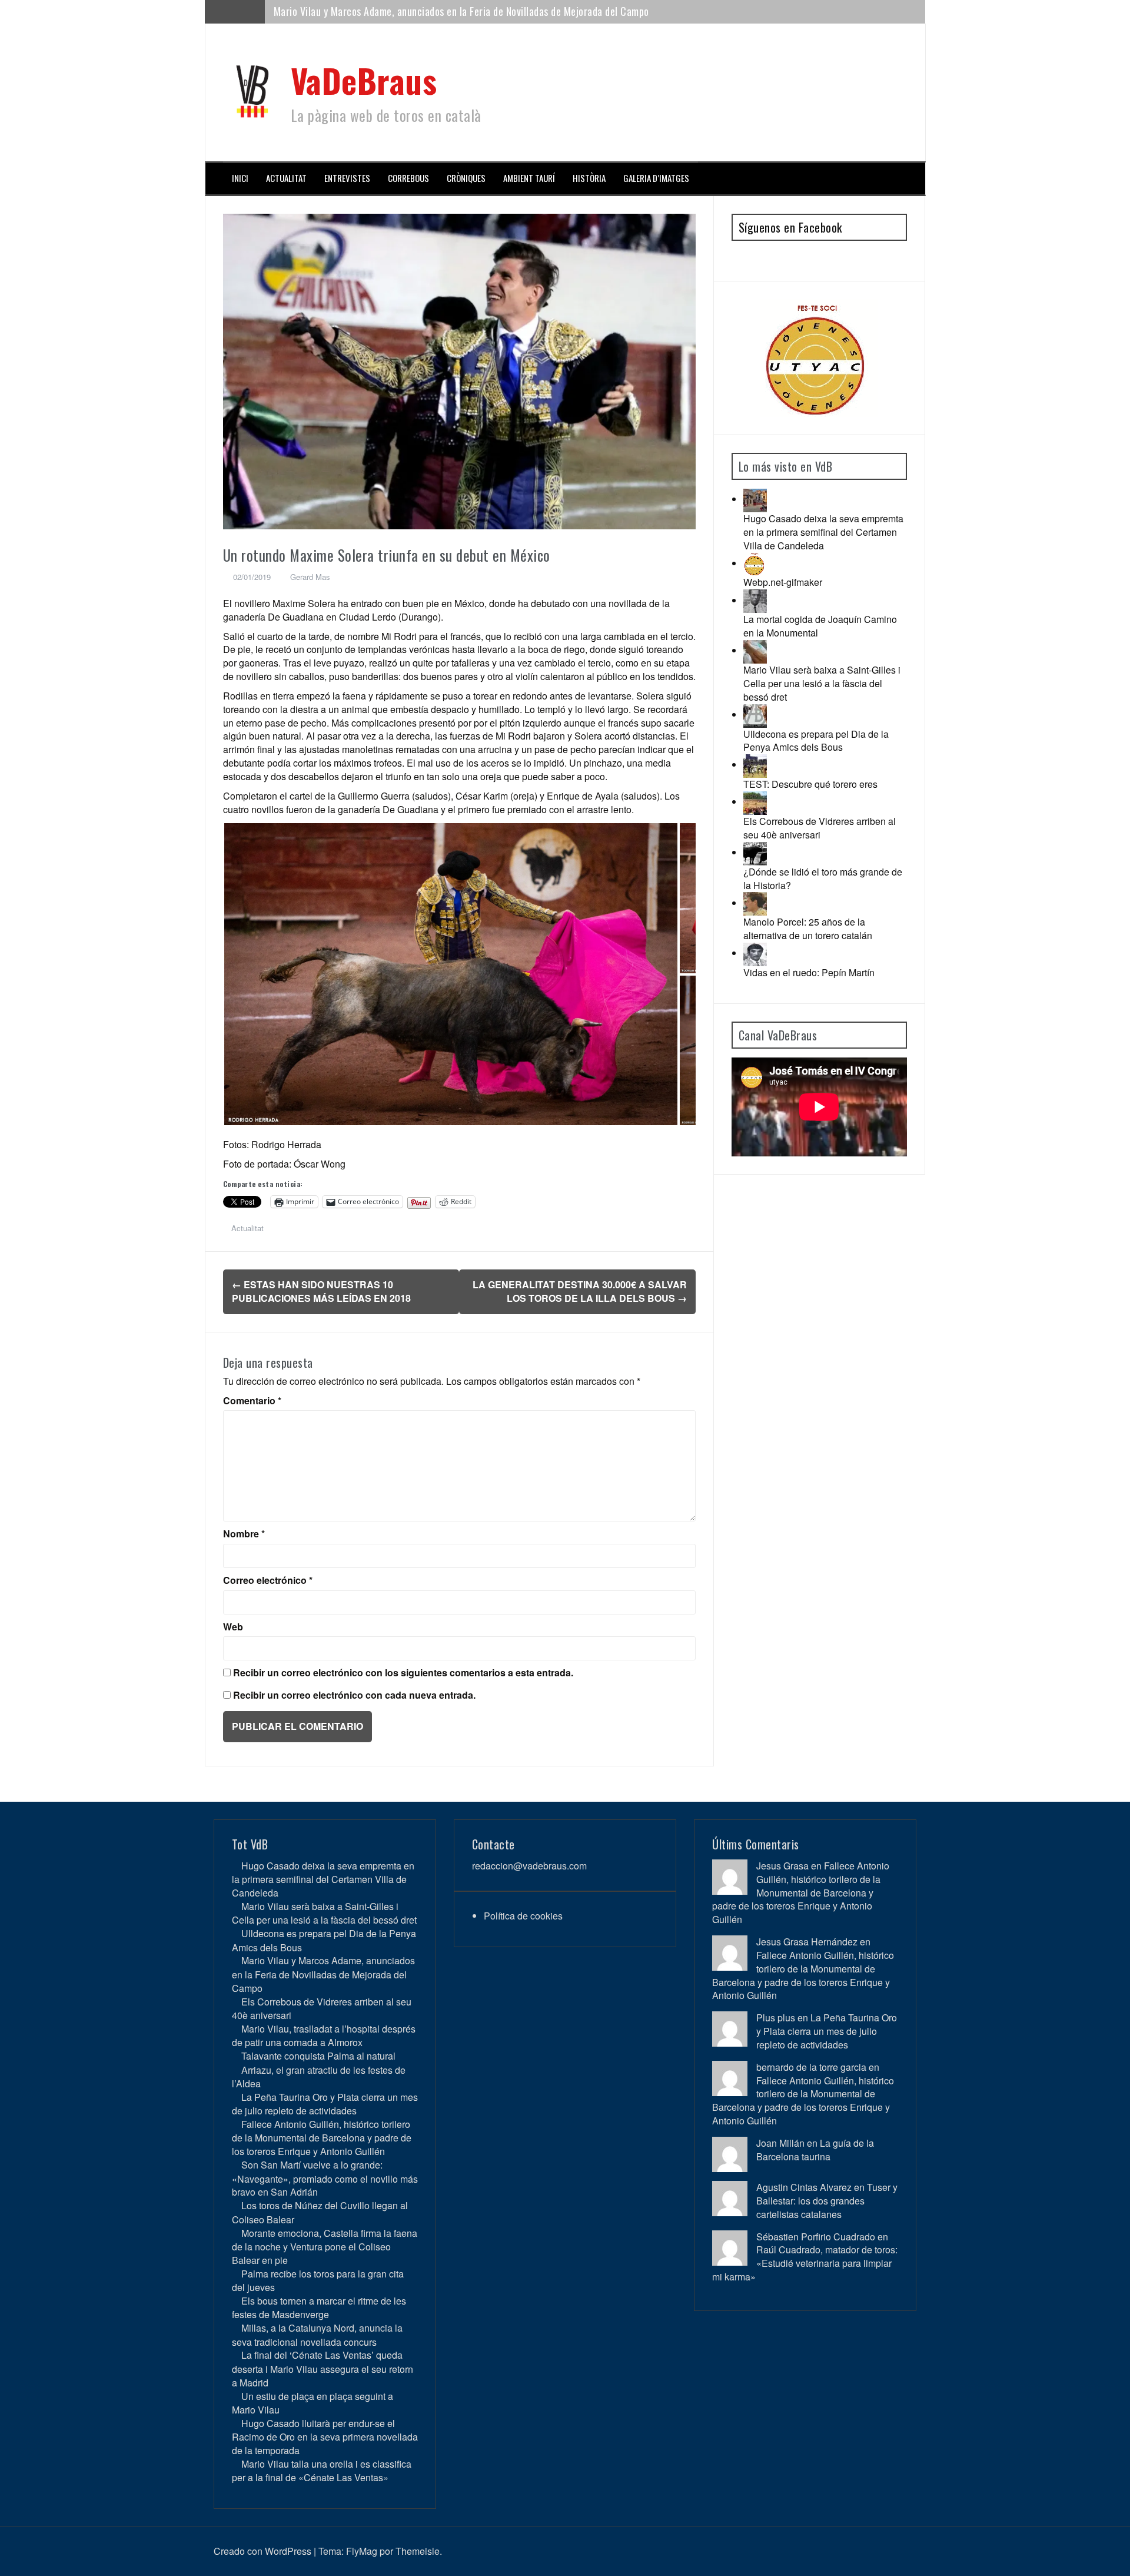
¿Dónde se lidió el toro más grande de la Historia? (823, 878)
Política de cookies (523, 1916)
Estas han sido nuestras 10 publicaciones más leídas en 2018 (321, 1291)
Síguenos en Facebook (790, 227)
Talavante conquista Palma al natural (318, 2056)
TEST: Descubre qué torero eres (810, 784)
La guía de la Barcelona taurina (815, 2150)
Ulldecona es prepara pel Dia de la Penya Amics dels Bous (816, 741)
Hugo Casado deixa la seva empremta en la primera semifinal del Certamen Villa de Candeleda (823, 532)
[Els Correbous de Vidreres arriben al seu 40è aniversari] (755, 802)
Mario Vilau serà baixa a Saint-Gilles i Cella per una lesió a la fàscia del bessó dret (822, 683)
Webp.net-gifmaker (783, 582)
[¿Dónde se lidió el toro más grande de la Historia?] (755, 852)
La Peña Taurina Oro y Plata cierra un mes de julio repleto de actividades (325, 2104)
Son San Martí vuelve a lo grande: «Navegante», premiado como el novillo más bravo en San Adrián (325, 2178)
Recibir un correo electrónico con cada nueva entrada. (354, 1695)
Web (233, 1627)
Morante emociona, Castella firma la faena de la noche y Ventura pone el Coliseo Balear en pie (325, 2247)
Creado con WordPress (262, 2551)
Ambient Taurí (529, 178)
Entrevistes (347, 178)
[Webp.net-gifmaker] (755, 563)
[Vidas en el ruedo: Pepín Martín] (755, 953)
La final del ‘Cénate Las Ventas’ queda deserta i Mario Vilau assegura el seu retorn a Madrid (323, 2368)
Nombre (244, 1534)
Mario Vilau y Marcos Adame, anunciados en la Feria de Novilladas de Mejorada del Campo (323, 1974)
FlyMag (362, 2551)
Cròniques (466, 178)
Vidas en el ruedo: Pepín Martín (809, 972)
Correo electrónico (268, 1580)
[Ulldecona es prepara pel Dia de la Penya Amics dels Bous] (755, 715)
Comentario (252, 1401)
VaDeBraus (364, 80)
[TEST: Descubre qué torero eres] (755, 765)
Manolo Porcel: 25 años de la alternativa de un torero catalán (808, 929)
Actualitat (286, 178)
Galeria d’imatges (656, 178)
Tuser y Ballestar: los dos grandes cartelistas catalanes (827, 2201)
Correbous (408, 178)
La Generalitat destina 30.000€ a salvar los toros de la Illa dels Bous (580, 1291)
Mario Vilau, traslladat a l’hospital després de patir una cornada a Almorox (324, 2035)
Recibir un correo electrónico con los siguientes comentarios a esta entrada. (403, 1673)
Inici (240, 178)
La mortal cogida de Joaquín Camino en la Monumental (820, 626)
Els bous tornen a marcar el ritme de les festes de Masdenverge (319, 2308)
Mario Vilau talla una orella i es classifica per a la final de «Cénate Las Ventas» (322, 2471)
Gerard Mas (310, 577)
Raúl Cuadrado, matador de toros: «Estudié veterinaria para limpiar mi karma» (805, 2263)
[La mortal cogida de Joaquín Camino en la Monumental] (755, 600)
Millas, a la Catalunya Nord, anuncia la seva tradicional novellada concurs (317, 2335)
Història (589, 178)
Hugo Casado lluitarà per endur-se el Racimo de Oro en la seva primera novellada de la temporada (325, 2437)
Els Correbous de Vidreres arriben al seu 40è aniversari (390, 17)
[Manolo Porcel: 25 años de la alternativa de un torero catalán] (755, 903)
